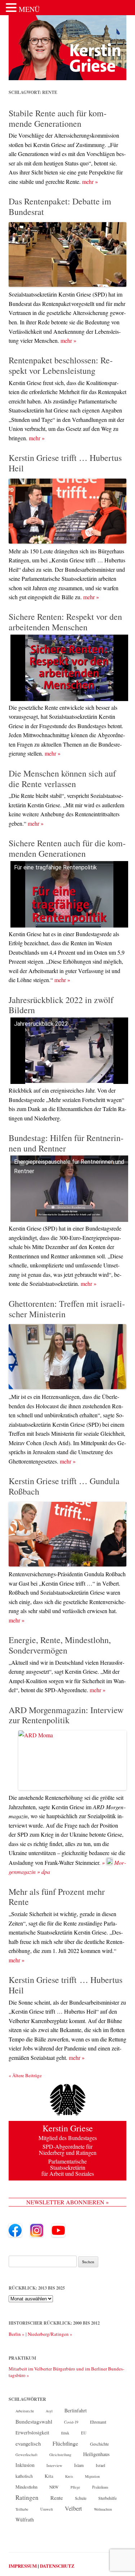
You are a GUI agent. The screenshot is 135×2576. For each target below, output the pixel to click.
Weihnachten (103, 2509)
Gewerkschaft (26, 2455)
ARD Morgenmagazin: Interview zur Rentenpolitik (66, 1715)
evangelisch (28, 2443)
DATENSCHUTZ (57, 2566)
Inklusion (25, 2465)
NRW (54, 2487)
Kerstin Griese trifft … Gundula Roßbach (64, 1486)
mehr (90, 181)
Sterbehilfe (107, 2498)
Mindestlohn (26, 2487)
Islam (79, 2465)
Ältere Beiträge (25, 2075)
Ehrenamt (98, 2422)
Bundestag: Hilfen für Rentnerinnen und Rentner (66, 1143)
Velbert (73, 2508)
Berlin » (17, 2334)
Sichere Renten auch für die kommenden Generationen (67, 848)
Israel (100, 2465)
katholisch (24, 2476)
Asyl (49, 2411)
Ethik (65, 2433)
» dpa (44, 1872)
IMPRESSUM (23, 2566)
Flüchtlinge (65, 2443)
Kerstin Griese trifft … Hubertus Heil (65, 463)
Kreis (69, 2476)
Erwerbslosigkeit (32, 2433)
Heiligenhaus (96, 2454)
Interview (54, 2465)
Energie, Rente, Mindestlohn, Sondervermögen (60, 1645)
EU (84, 2433)
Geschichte (99, 2444)
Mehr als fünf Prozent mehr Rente (57, 1897)
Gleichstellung (60, 2455)
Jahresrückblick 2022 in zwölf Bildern (61, 1005)
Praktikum (100, 2487)
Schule (81, 2498)
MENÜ (29, 9)
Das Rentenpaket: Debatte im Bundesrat (60, 206)
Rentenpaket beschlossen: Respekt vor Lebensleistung (61, 365)
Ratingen (27, 2498)
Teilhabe (22, 2509)
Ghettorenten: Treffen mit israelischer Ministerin (67, 1309)
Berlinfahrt (76, 2410)
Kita (49, 2476)
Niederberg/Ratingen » (50, 2334)
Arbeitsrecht (25, 2411)
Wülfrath (25, 2519)
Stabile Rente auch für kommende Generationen (58, 118)
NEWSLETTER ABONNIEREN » (67, 2202)
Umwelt (47, 2509)
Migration (92, 2476)
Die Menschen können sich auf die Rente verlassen (62, 779)
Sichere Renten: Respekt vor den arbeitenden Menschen (65, 622)
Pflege (75, 2487)
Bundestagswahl (34, 2421)
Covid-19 (71, 2422)
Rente (57, 2498)
